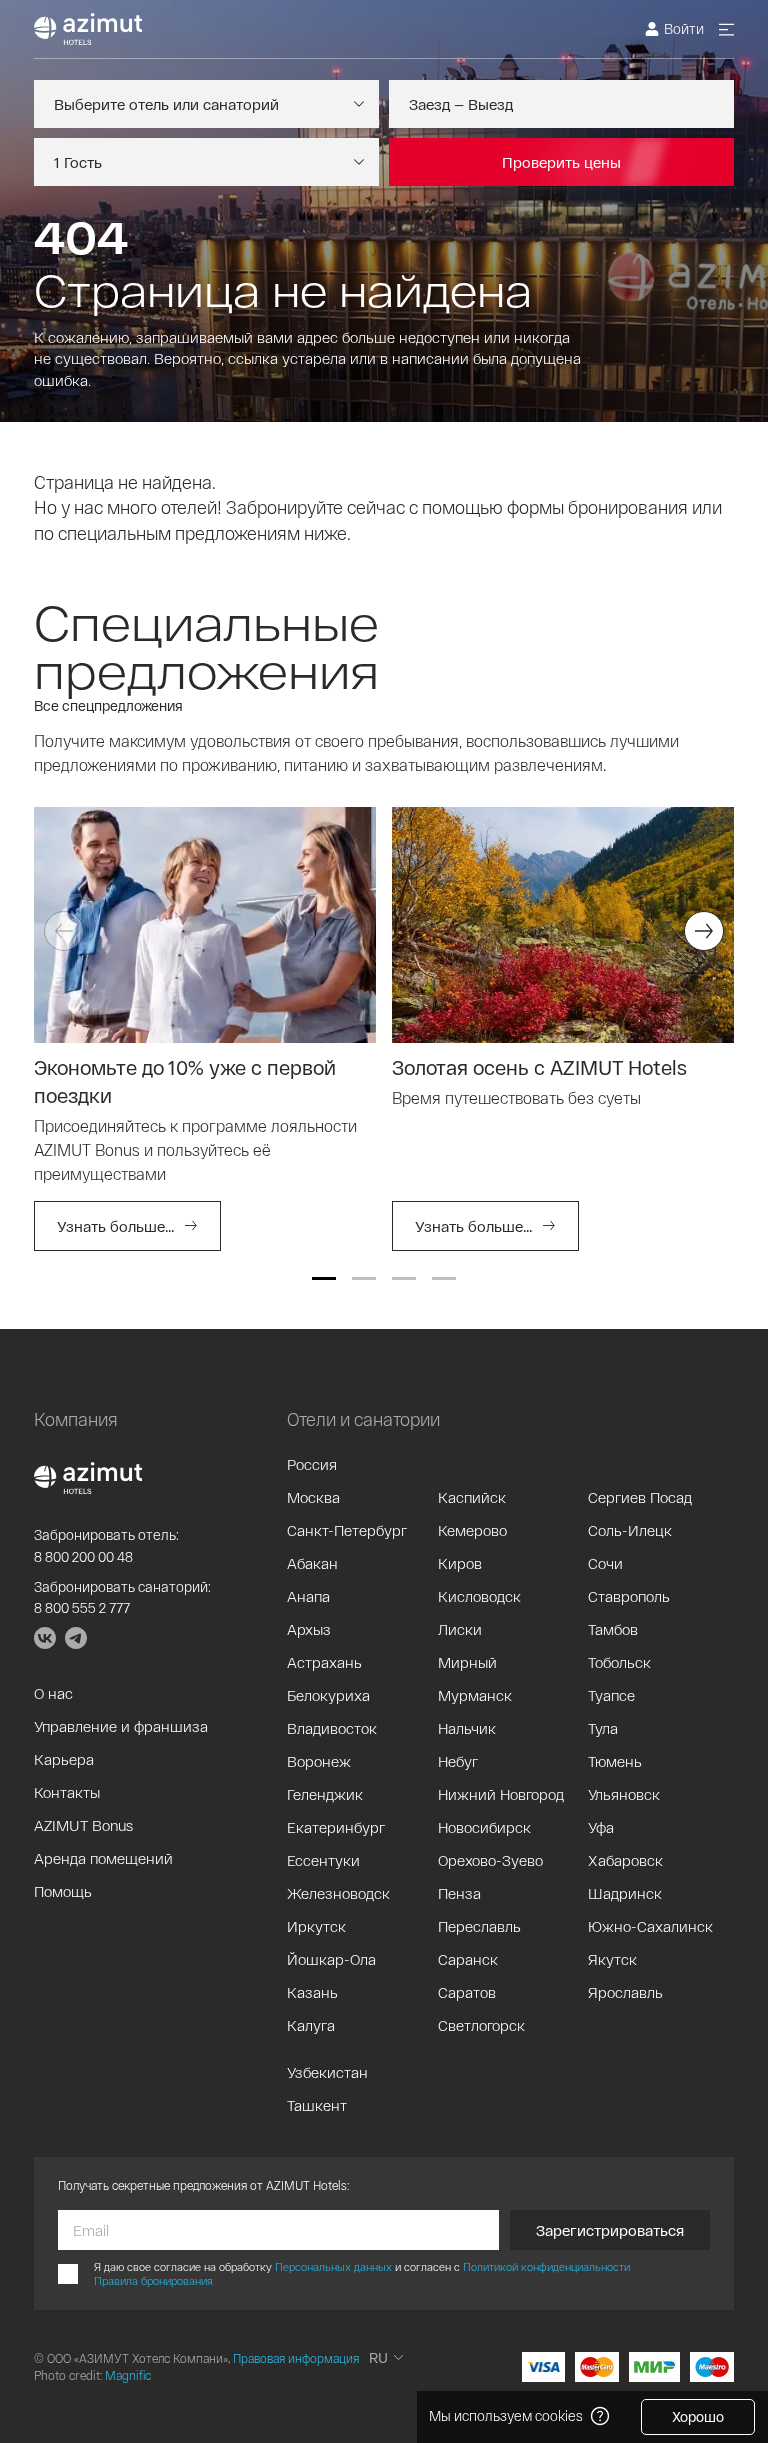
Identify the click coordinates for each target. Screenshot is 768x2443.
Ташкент (317, 2105)
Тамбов (613, 1629)
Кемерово (472, 1530)
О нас (53, 1693)
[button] (324, 1278)
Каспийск (472, 1497)
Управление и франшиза (121, 1726)
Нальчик (467, 1728)
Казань (312, 1992)
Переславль (479, 1926)
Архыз (309, 1629)
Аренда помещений (103, 1858)
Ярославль (625, 1992)
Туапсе (611, 1695)
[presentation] (64, 931)
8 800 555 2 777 (82, 1607)
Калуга (311, 2025)
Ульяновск (624, 1794)
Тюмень (615, 1761)
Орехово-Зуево (490, 1860)
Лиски (460, 1629)
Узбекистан (327, 2072)
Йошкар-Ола (331, 1959)
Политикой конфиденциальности (546, 2266)
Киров (460, 1563)
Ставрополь (629, 1596)
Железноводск (338, 1893)
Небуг (458, 1761)
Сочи (605, 1563)
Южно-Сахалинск (650, 1926)
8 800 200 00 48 (83, 1556)
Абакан (312, 1563)
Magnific (128, 2375)
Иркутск (316, 1926)
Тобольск (619, 1662)
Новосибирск (484, 1827)
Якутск (612, 1959)
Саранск (468, 1959)
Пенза (459, 1893)
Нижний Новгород (501, 1794)
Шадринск (625, 1893)
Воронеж (319, 1761)
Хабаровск (625, 1860)
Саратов (467, 1992)
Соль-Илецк (630, 1530)
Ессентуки (323, 1860)
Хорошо (698, 2416)
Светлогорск (481, 2025)
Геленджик (325, 1794)
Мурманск (475, 1695)
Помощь (63, 1891)
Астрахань (324, 1662)
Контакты (67, 1792)
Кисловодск (479, 1596)
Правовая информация (296, 2358)
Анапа (308, 1596)
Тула (603, 1728)
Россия (312, 1464)
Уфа (601, 1827)
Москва (313, 1497)
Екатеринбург (336, 1827)
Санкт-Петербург (347, 1530)
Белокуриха (328, 1695)
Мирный (467, 1662)
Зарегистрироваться (610, 2230)
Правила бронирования (153, 2280)
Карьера (64, 1759)
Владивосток (332, 1728)
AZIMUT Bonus (83, 1825)
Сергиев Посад (640, 1497)
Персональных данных (333, 2266)
